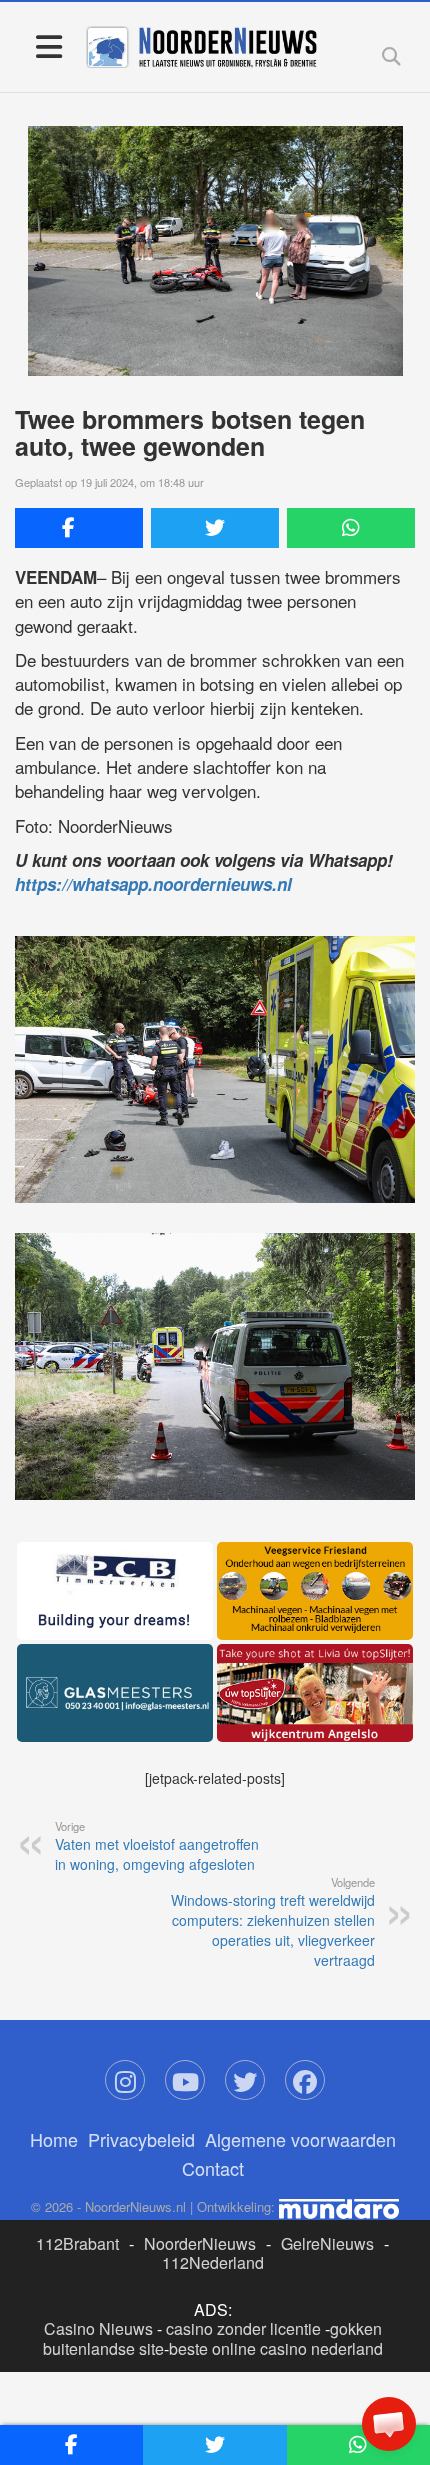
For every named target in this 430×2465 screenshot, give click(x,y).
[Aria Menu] (48, 45)
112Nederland (213, 2262)
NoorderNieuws (200, 2243)
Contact (213, 2168)
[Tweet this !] (215, 528)
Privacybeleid (141, 2139)
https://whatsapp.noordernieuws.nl (153, 884)
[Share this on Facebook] (79, 528)
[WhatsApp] (351, 528)
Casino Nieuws (98, 2328)
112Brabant (77, 2243)
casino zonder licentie (243, 2328)
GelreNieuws (327, 2243)
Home (54, 2139)
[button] (389, 2424)
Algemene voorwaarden (300, 2139)
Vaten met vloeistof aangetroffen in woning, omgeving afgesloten (157, 1846)
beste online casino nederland (276, 2348)
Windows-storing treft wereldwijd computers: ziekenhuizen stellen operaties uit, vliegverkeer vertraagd (273, 1922)
